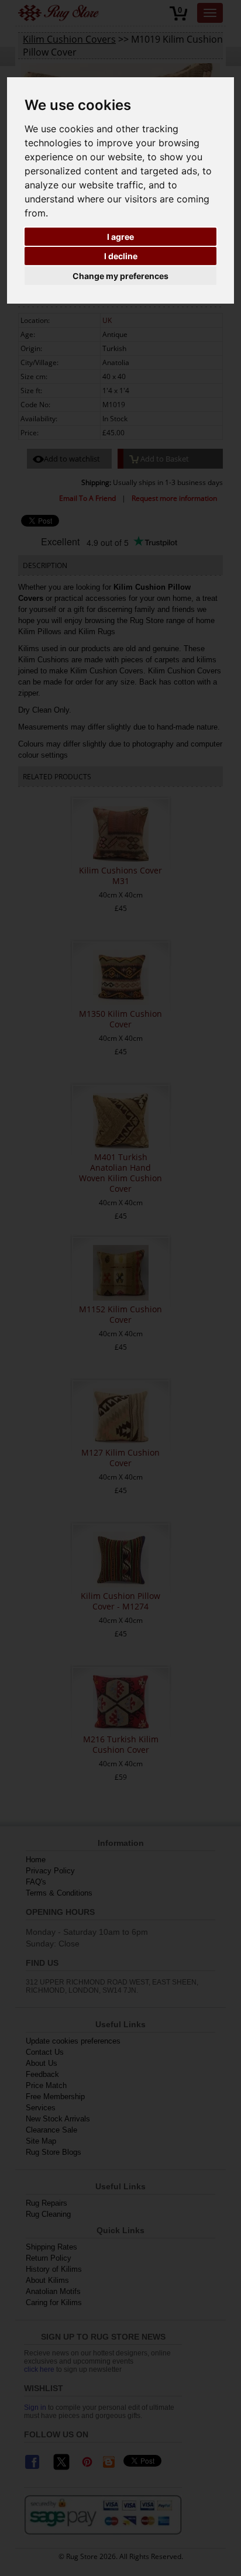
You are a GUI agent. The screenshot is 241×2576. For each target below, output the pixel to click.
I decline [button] (121, 256)
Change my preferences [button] (120, 276)
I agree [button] (120, 237)
